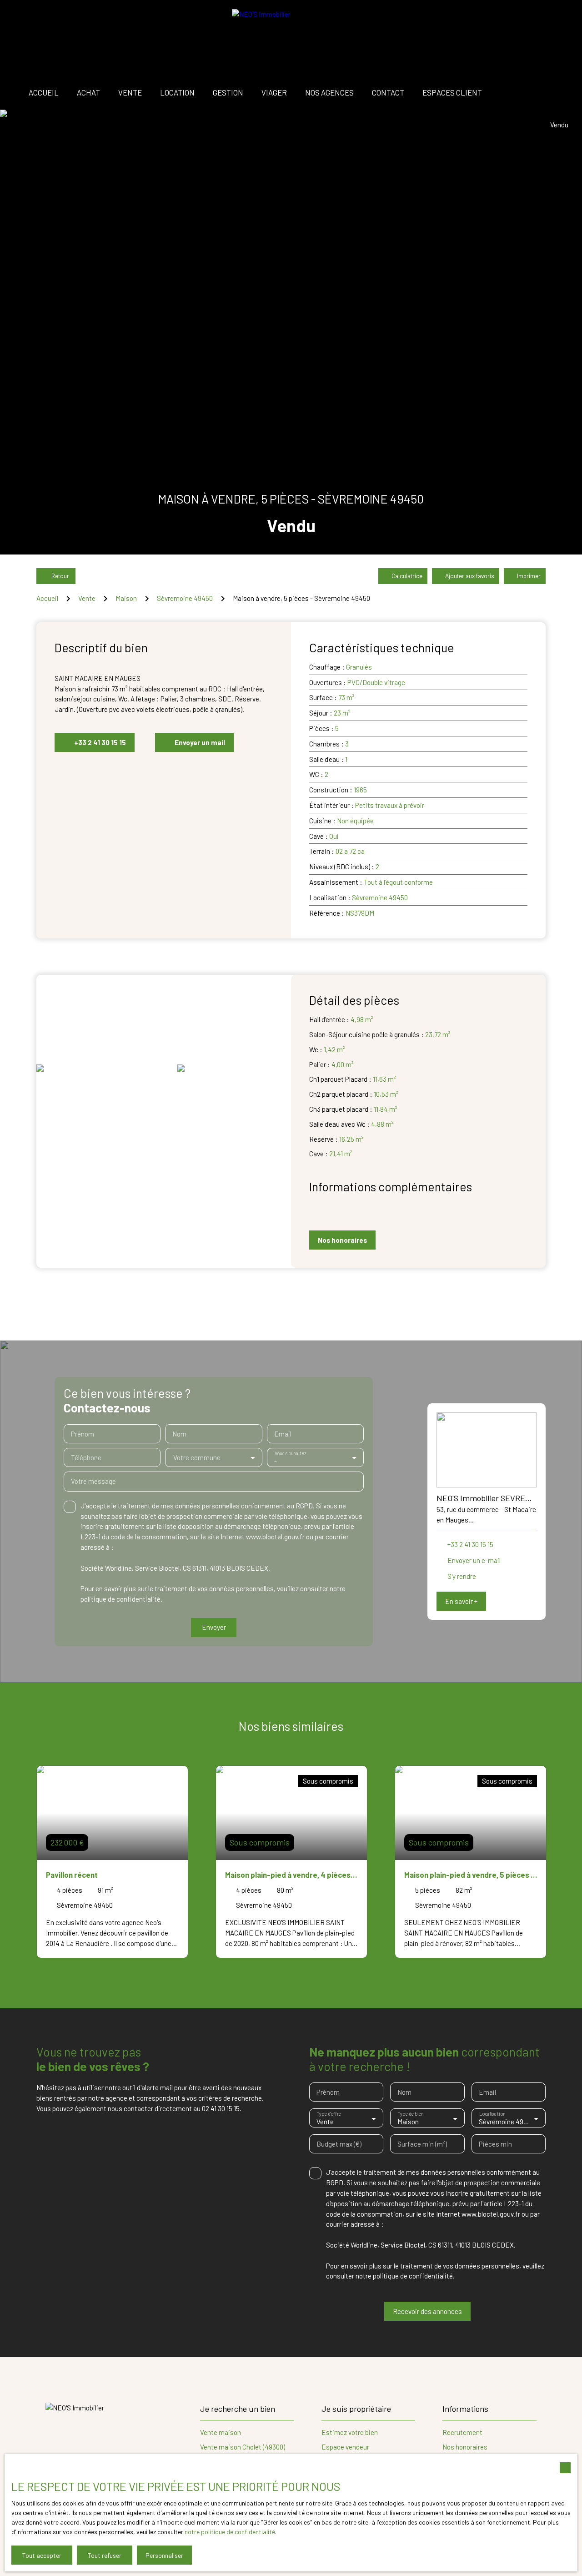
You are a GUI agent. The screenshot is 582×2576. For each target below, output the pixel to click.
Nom (179, 1434)
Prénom (83, 1434)
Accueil (44, 92)
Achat (88, 92)
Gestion (228, 92)
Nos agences (329, 92)
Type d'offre (329, 2114)
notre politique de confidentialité (230, 2532)
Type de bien (411, 2114)
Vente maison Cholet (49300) (243, 2447)
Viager (274, 92)
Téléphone (86, 1457)
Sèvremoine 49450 (185, 598)
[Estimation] (555, 93)
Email (283, 1434)
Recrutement (462, 2432)
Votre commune (197, 1457)
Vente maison (221, 2432)
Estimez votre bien (350, 2432)
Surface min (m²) (422, 2144)
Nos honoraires (465, 2447)
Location (177, 92)
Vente (130, 92)
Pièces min (495, 2144)
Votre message (93, 1481)
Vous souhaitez (290, 1454)
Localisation (492, 2114)
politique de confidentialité (120, 1599)
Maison (126, 598)
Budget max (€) (339, 2144)
